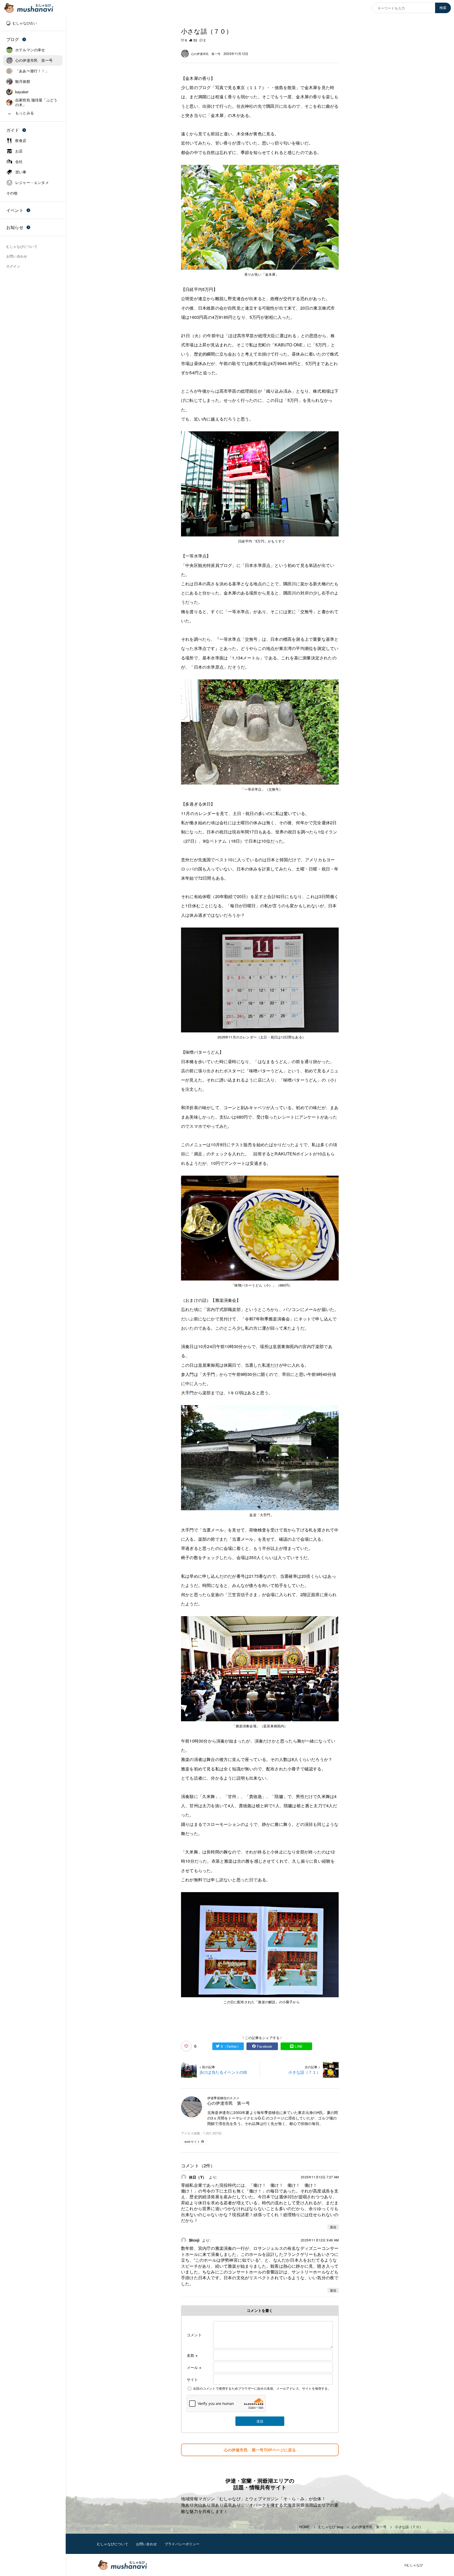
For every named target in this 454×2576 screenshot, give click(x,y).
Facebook (265, 2046)
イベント (15, 210)
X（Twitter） (231, 2046)
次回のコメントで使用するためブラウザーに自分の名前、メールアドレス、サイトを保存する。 (262, 2388)
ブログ (13, 39)
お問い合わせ (146, 2544)
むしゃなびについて (113, 2544)
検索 (443, 8)
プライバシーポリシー (182, 2544)
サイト (192, 2379)
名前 (192, 2355)
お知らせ (15, 227)
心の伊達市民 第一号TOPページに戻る (260, 2450)
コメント (194, 2335)
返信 (333, 2227)
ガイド (13, 130)
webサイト (192, 2141)
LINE (299, 2046)
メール (194, 2367)
